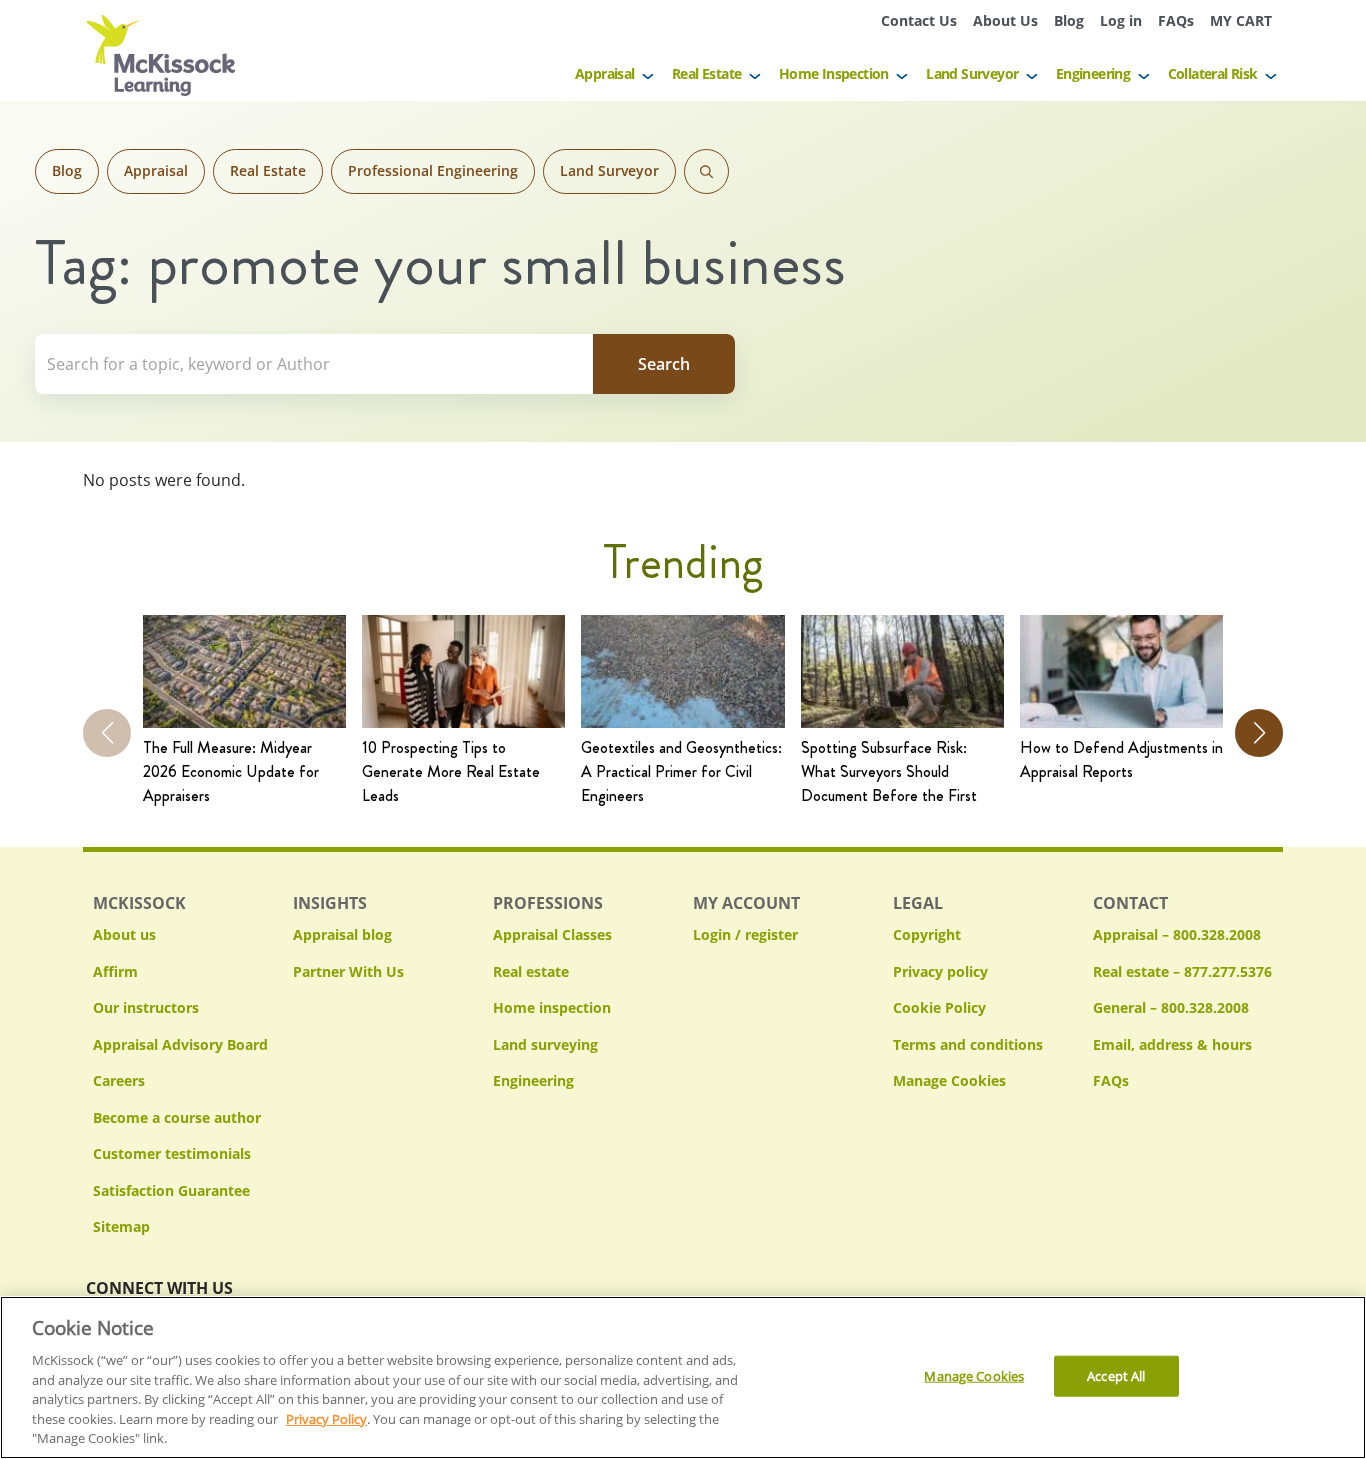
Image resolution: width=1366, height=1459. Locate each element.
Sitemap (121, 1226)
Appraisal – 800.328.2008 (1177, 934)
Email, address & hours (1172, 1044)
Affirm (115, 971)
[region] (683, 1377)
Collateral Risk (1213, 73)
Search (706, 171)
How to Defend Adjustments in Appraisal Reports (1121, 759)
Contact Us (919, 20)
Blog (1069, 20)
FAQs (1176, 20)
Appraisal (605, 73)
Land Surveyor (972, 73)
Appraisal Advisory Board (180, 1044)
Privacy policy (940, 971)
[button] (1259, 733)
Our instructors (146, 1007)
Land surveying (545, 1044)
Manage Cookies (949, 1081)
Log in (1121, 20)
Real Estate (706, 73)
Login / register (745, 934)
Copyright (927, 934)
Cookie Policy (939, 1007)
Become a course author (177, 1117)
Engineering (1093, 73)
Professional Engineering (433, 170)
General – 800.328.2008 (1171, 1007)
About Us (1005, 20)
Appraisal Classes (552, 934)
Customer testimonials (172, 1153)
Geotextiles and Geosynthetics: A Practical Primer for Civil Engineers (681, 771)
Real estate (531, 971)
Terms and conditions (968, 1044)
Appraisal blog (342, 934)
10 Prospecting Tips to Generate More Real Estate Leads (451, 771)
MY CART (1241, 20)
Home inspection (552, 1007)
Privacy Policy (326, 1419)
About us (124, 934)
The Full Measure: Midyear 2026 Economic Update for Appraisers (231, 771)
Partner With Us (348, 971)
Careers (119, 1080)
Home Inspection (834, 73)
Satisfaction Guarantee (171, 1190)
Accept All (1116, 1375)
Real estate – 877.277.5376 (1182, 971)
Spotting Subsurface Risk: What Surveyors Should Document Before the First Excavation (889, 772)
